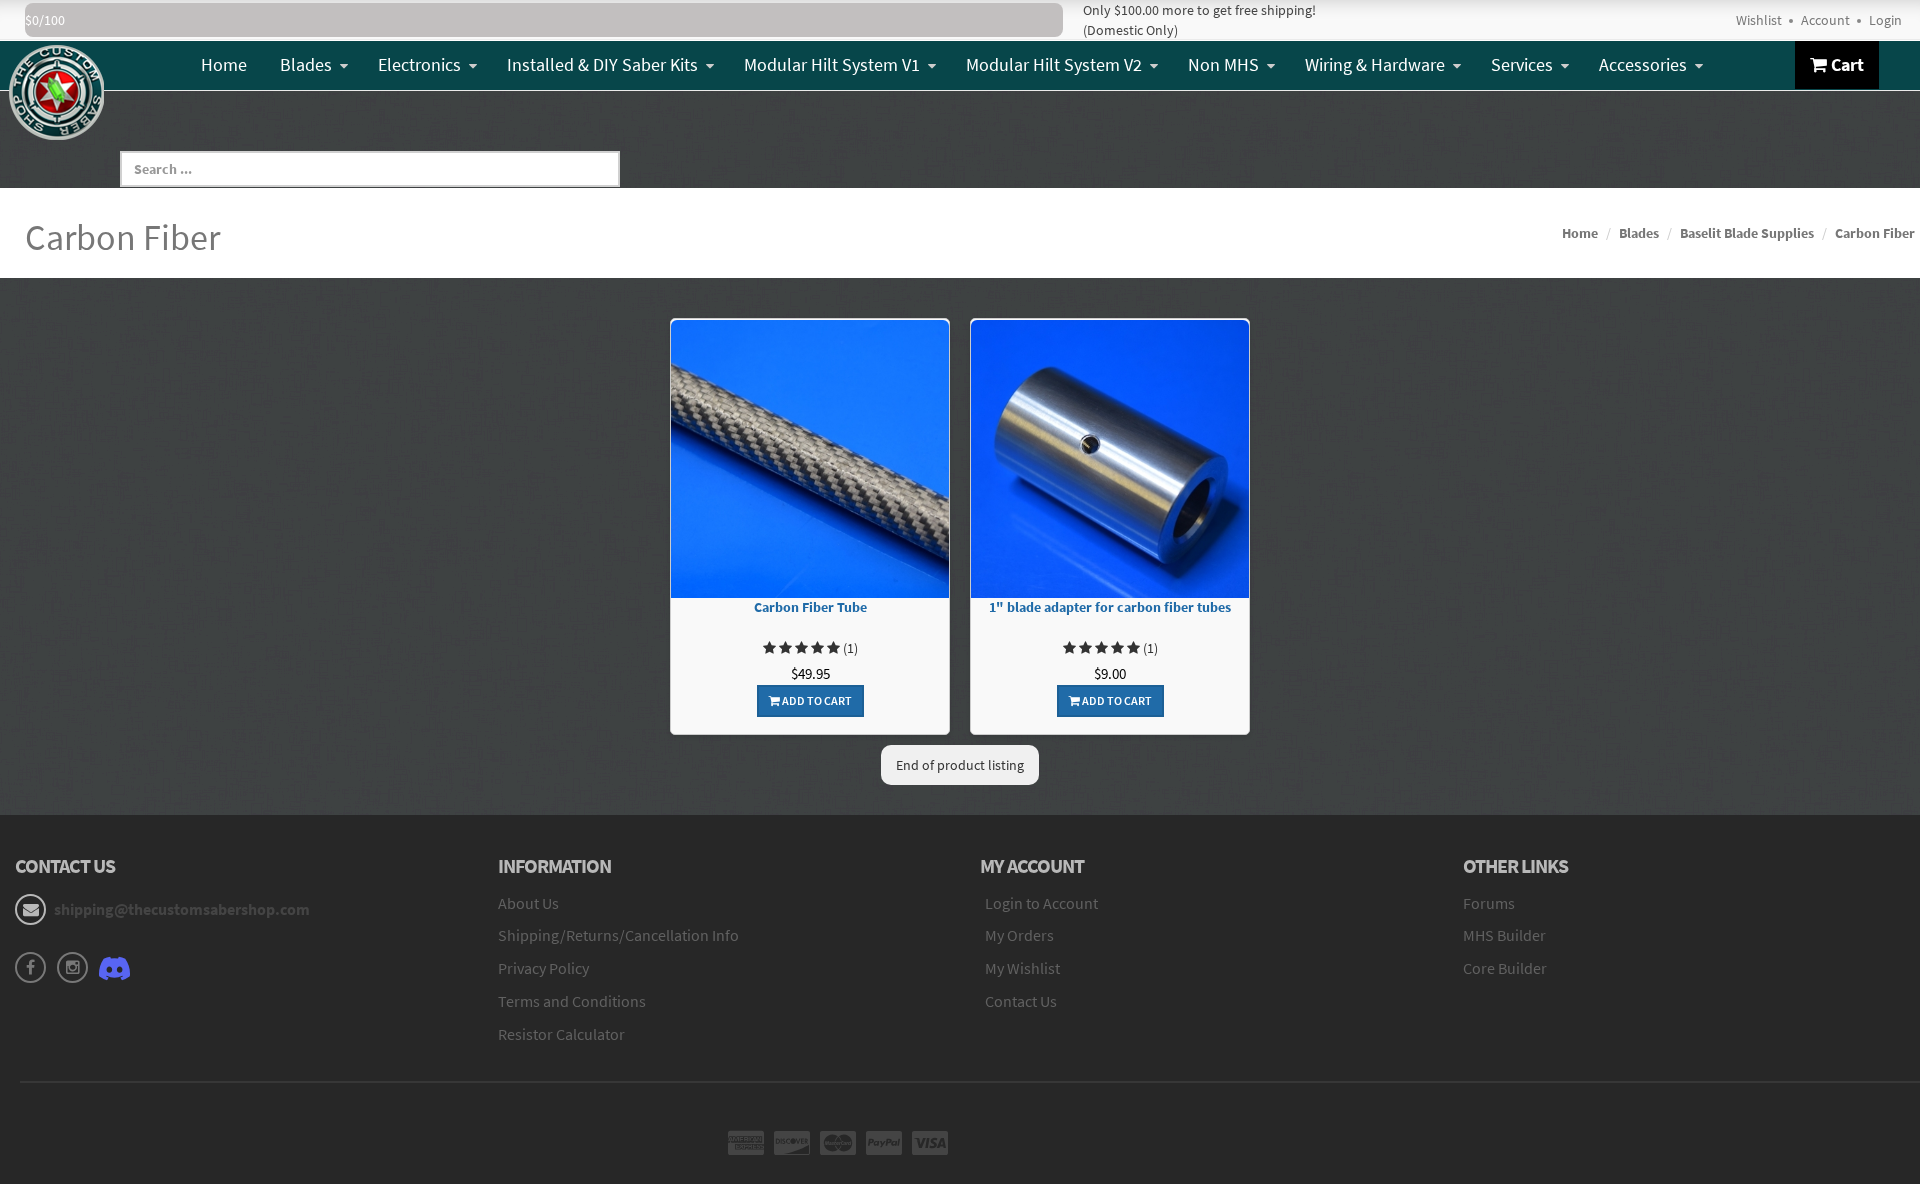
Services (1522, 64)
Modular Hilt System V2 (1054, 64)
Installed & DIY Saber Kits (602, 64)
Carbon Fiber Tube (810, 607)
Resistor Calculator (561, 1034)
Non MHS (1223, 64)
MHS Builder (1504, 935)
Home (224, 64)
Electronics (419, 64)
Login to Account (1041, 903)
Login (1885, 20)
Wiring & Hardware (1375, 64)
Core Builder (1505, 968)
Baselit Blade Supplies (1747, 233)
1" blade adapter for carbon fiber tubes (1110, 607)
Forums (1489, 903)
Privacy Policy (543, 968)
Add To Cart (816, 700)
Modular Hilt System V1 (832, 64)
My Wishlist (1022, 968)
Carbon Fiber (1875, 233)
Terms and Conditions (572, 1001)
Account (1825, 20)
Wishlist (1759, 20)
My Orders (1019, 935)
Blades (306, 64)
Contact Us (1021, 1001)
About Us (528, 903)
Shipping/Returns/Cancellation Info (618, 935)
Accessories (1643, 64)
